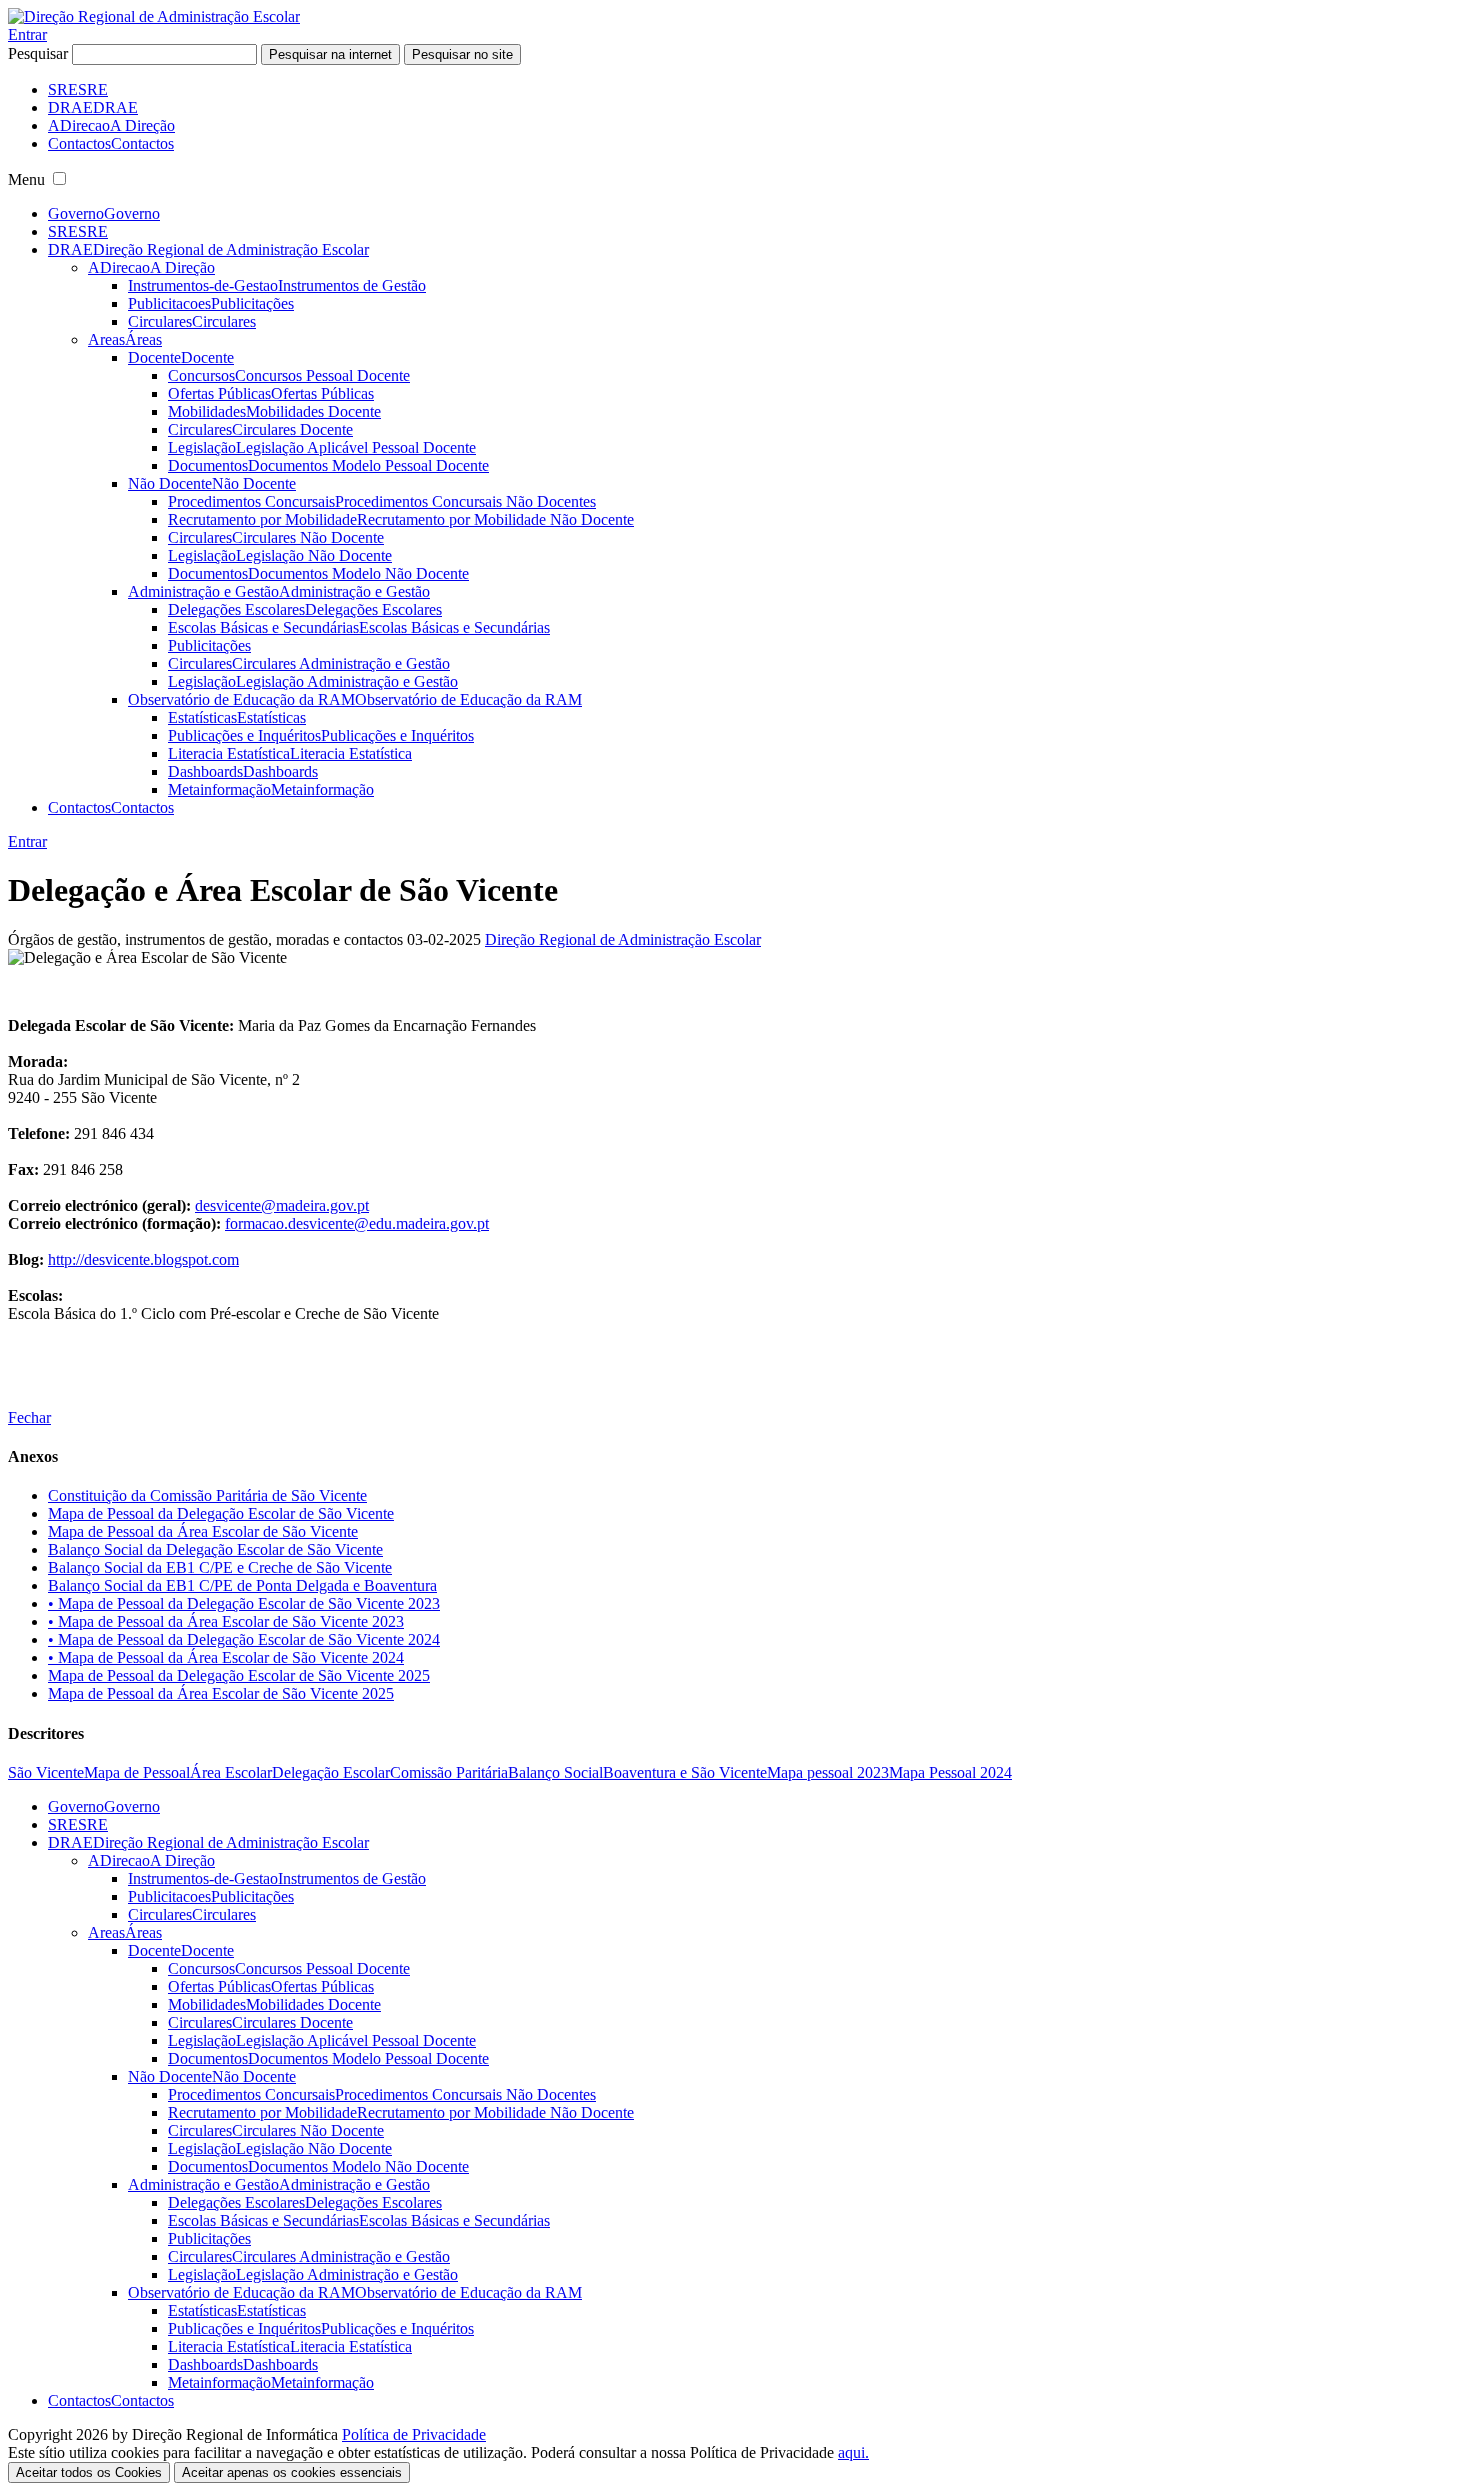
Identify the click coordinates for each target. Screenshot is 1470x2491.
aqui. (853, 2452)
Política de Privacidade (414, 2434)
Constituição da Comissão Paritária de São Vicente (207, 1495)
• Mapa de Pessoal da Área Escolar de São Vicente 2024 (226, 1657)
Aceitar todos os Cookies (89, 2472)
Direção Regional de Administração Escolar (623, 939)
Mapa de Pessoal (137, 1772)
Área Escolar (231, 1772)
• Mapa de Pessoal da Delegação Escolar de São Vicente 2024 (244, 1639)
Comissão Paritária (449, 1772)
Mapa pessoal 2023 (828, 1772)
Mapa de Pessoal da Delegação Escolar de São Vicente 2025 (239, 1675)
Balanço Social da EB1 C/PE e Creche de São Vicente (220, 1567)
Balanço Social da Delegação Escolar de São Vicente (215, 1549)
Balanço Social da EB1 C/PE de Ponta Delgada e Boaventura (242, 1585)
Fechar (29, 1417)
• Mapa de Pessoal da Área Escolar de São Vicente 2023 (226, 1621)
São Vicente (46, 1772)
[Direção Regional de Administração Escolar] (154, 16)
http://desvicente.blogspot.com (143, 1259)
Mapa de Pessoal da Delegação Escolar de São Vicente (221, 1513)
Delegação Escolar (331, 1772)
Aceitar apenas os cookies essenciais (292, 2472)
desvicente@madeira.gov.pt (282, 1205)
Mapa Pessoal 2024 (950, 1772)
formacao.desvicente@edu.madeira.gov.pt (357, 1223)
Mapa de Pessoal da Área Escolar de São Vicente (203, 1531)
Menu (26, 179)
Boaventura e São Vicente (685, 1772)
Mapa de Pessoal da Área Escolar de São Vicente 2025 (221, 1693)
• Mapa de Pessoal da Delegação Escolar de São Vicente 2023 (244, 1603)
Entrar (27, 34)
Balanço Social (555, 1772)
